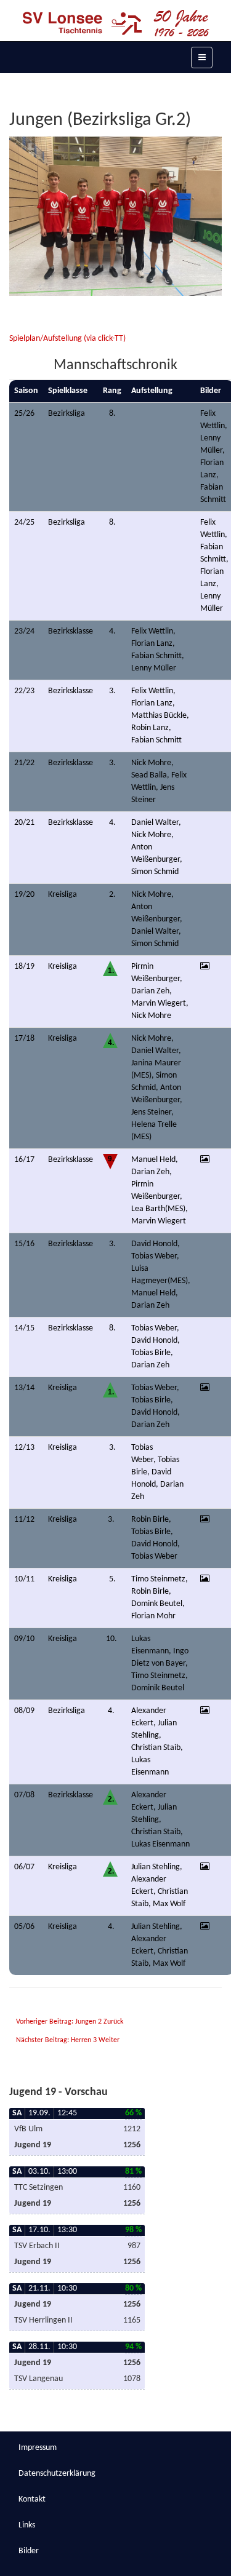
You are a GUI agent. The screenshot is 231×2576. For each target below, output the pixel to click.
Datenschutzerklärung (57, 2474)
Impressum (38, 2448)
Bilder (29, 2551)
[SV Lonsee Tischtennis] (115, 23)
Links (27, 2525)
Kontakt (32, 2499)
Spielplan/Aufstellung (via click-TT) (68, 339)
